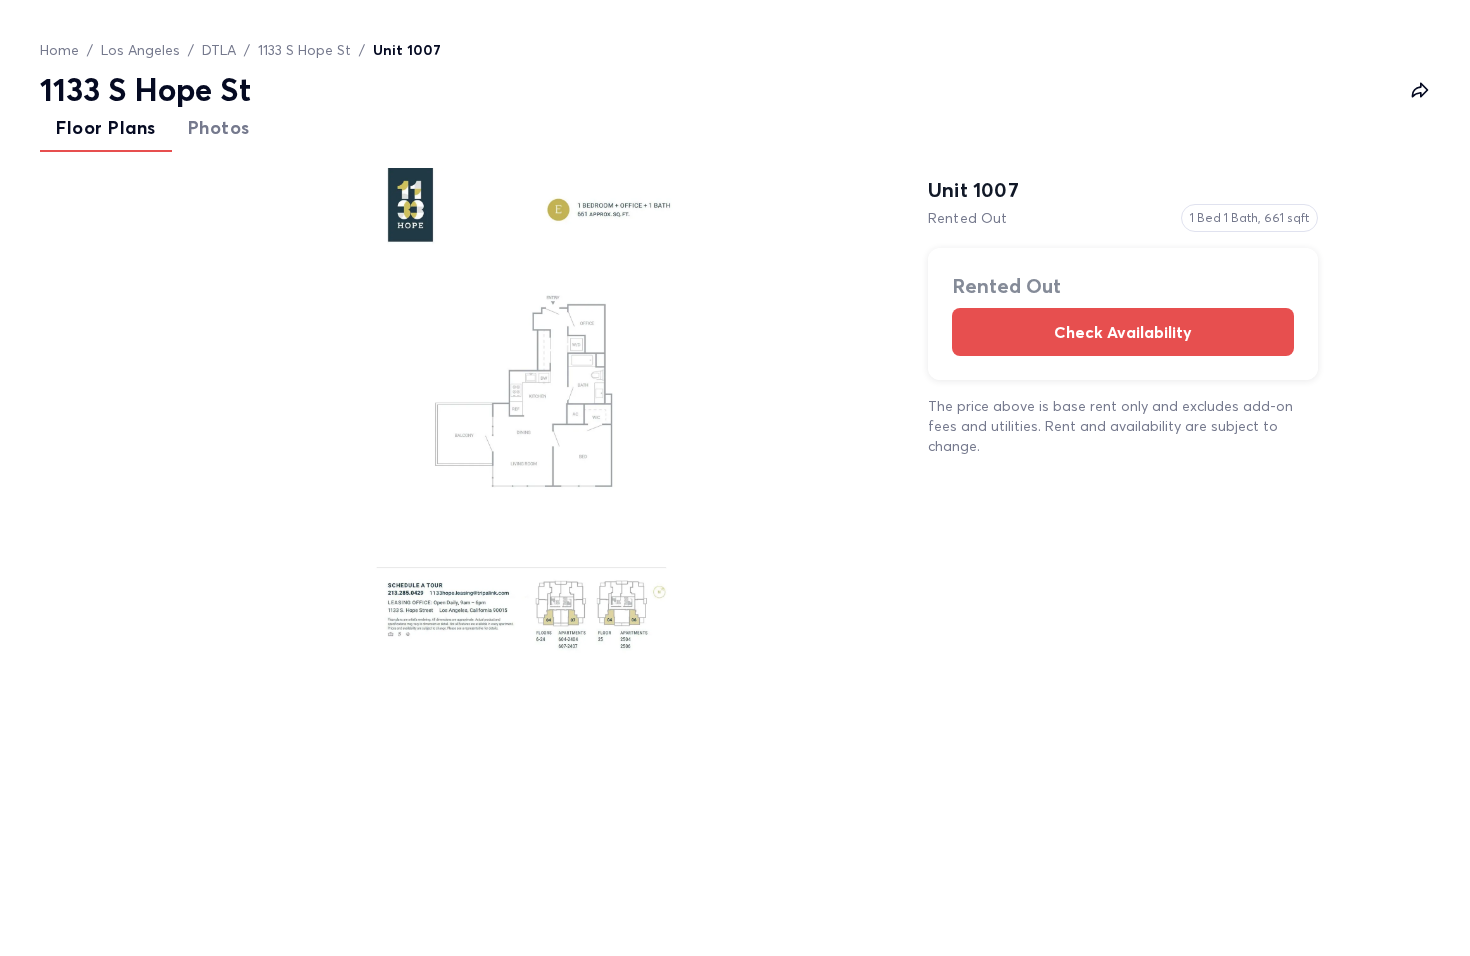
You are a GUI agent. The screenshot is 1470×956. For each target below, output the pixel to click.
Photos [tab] (219, 127)
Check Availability (1123, 332)
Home (59, 50)
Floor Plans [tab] (106, 127)
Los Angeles (140, 50)
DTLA (219, 50)
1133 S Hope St (304, 50)
